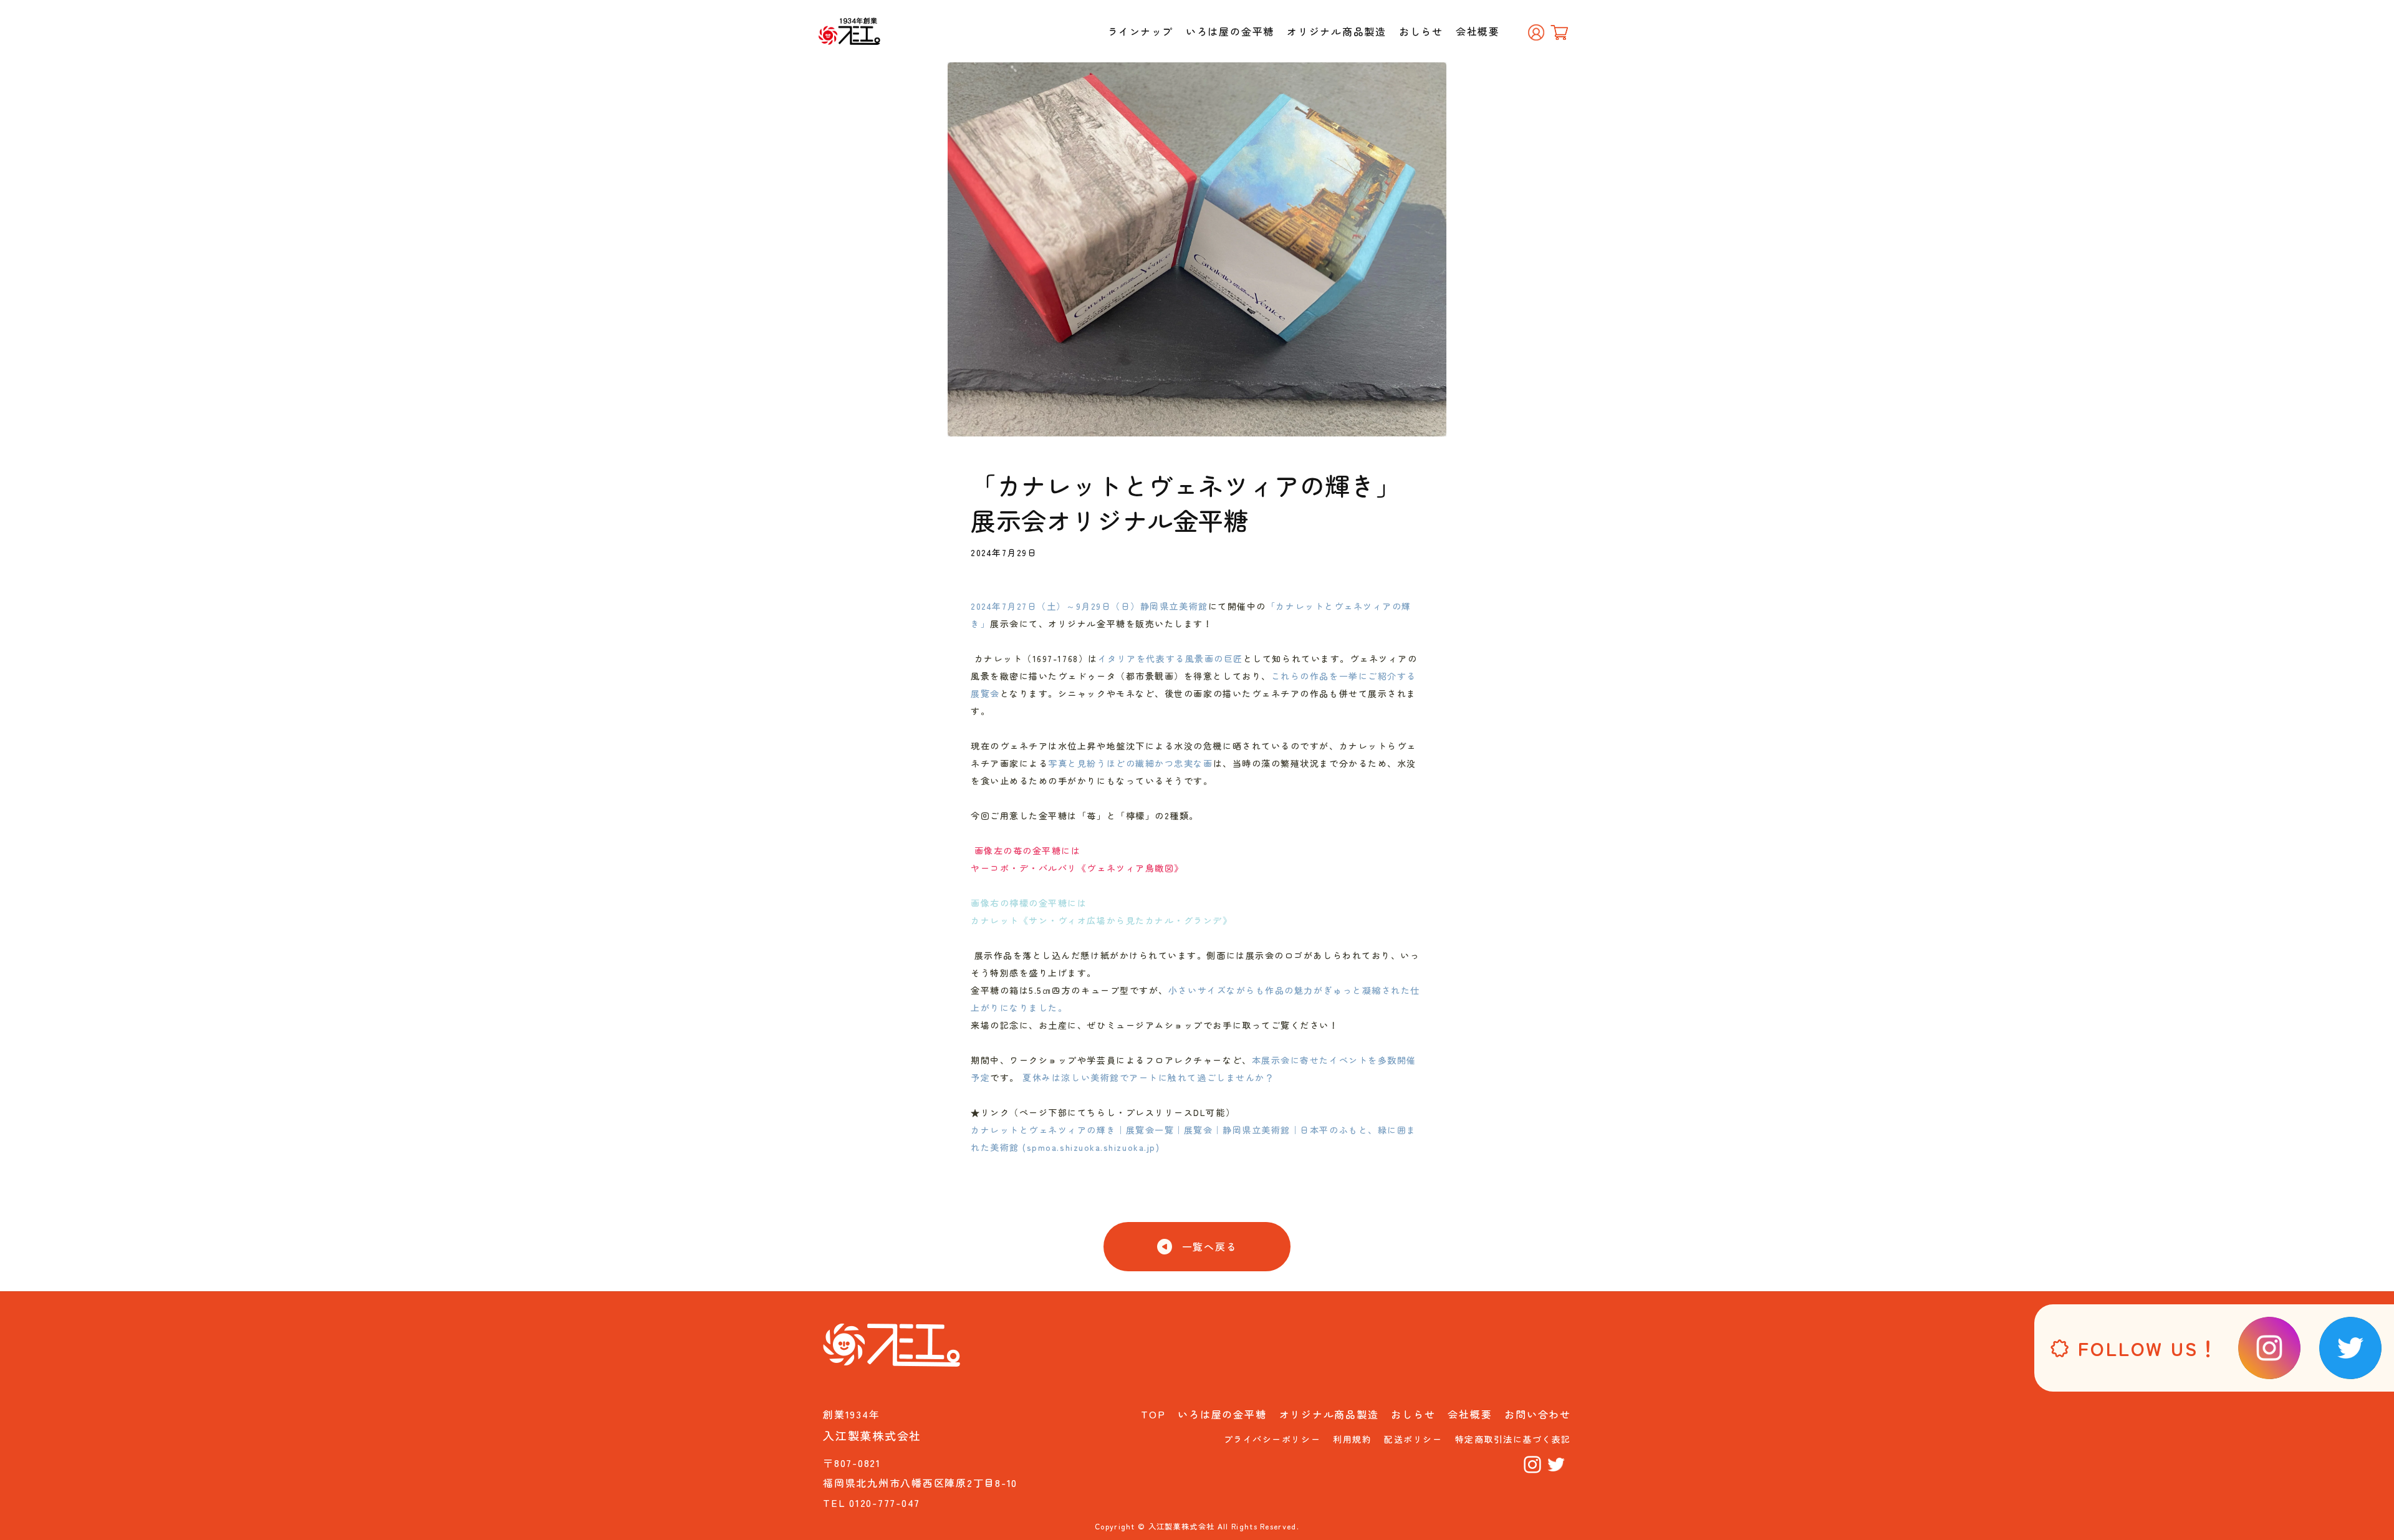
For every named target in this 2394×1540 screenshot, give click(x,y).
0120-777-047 (885, 1503)
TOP (1153, 1414)
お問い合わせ (1538, 1414)
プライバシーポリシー (1272, 1439)
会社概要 (1478, 31)
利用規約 (1352, 1439)
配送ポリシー (1413, 1439)
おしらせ (1421, 31)
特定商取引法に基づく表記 (1513, 1439)
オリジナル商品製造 (1337, 31)
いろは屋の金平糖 (1230, 31)
